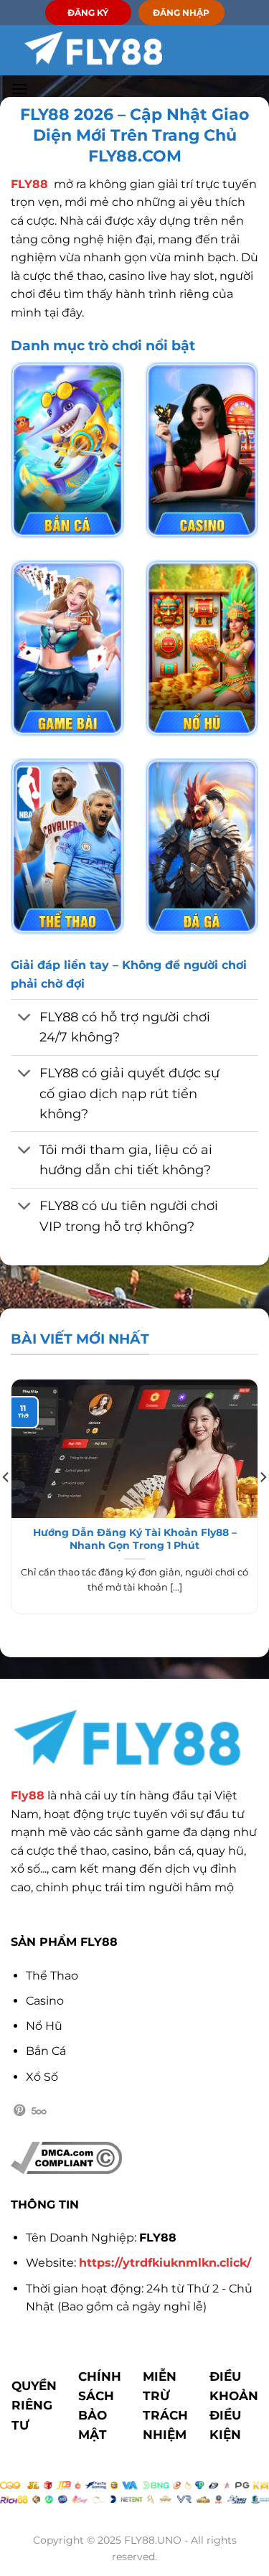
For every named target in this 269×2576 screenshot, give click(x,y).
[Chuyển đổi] (25, 1019)
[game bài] (67, 648)
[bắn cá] (67, 450)
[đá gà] (202, 846)
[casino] (202, 450)
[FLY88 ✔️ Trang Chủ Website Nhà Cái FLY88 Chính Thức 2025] (93, 48)
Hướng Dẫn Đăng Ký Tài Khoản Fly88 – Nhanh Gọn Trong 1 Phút (135, 1539)
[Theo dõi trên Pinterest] (19, 2111)
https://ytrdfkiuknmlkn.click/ (165, 2263)
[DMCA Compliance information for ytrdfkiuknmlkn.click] (66, 2157)
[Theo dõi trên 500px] (39, 2111)
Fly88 (28, 1795)
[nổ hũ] (202, 648)
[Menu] (19, 89)
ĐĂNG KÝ (88, 13)
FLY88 (29, 184)
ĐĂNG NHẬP (181, 13)
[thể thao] (67, 846)
